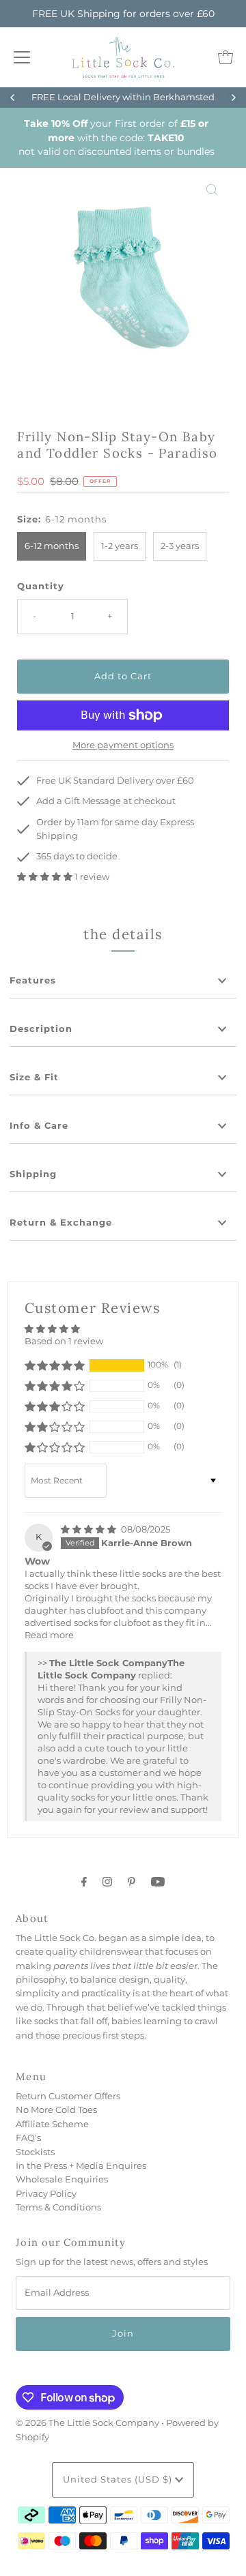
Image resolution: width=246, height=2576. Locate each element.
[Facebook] (84, 1882)
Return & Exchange (61, 1223)
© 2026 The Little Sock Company (87, 2423)
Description (41, 1029)
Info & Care (39, 1126)
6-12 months (52, 546)
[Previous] (13, 98)
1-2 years (120, 546)
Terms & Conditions (58, 2207)
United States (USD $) (119, 2479)
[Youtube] (158, 1882)
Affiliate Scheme (52, 2124)
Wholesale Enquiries (62, 2179)
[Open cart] (225, 57)
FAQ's (28, 2138)
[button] (46, 877)
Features (33, 980)
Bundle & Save (180, 97)
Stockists (35, 2152)
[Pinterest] (132, 1882)
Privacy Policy (46, 2194)
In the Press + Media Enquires (81, 2166)
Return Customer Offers (68, 2096)
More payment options (123, 745)
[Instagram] (107, 1882)
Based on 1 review (64, 1341)
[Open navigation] (22, 57)
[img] (90, 1529)
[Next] (233, 98)
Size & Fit (34, 1077)
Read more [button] (49, 1635)
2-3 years (180, 546)
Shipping (33, 1174)
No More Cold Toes (56, 2110)
